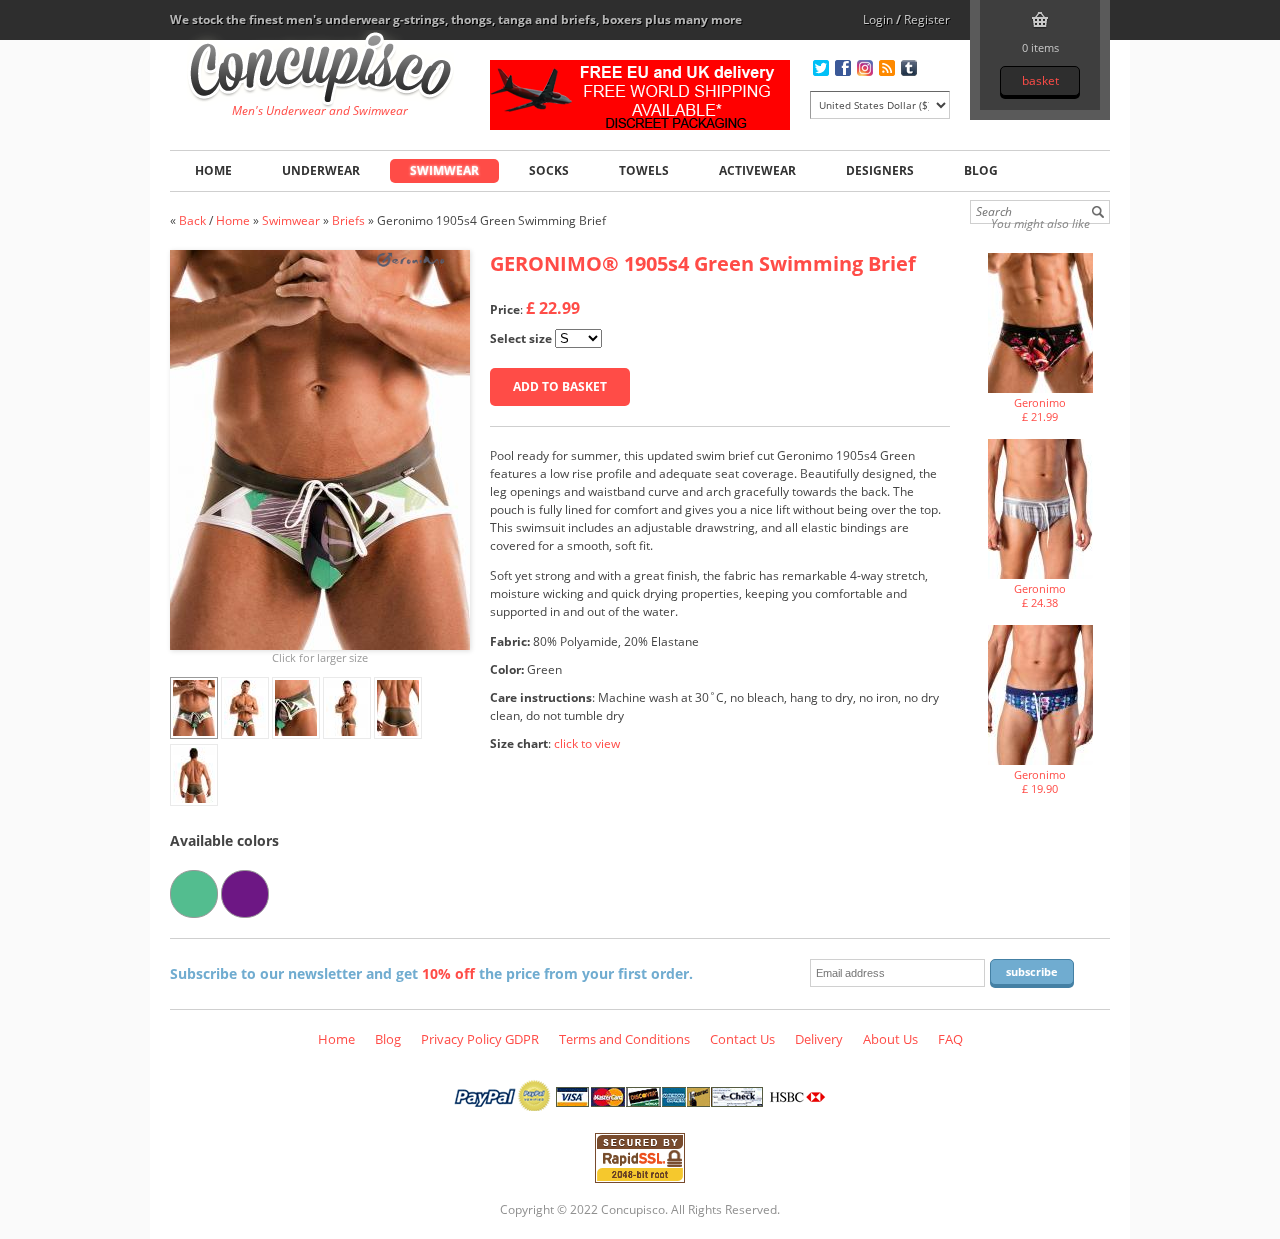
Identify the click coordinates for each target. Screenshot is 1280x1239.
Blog (981, 170)
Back (192, 220)
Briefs (348, 220)
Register (927, 19)
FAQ (950, 1039)
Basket (1040, 80)
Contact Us (742, 1039)
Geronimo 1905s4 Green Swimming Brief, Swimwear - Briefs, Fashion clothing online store (320, 71)
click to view (587, 743)
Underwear (321, 170)
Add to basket (560, 386)
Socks (549, 170)
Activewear (757, 170)
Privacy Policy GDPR (480, 1039)
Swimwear (444, 170)
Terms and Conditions (624, 1039)
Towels (644, 170)
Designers (880, 170)
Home (213, 170)
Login (878, 19)
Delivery (819, 1039)
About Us (890, 1039)
